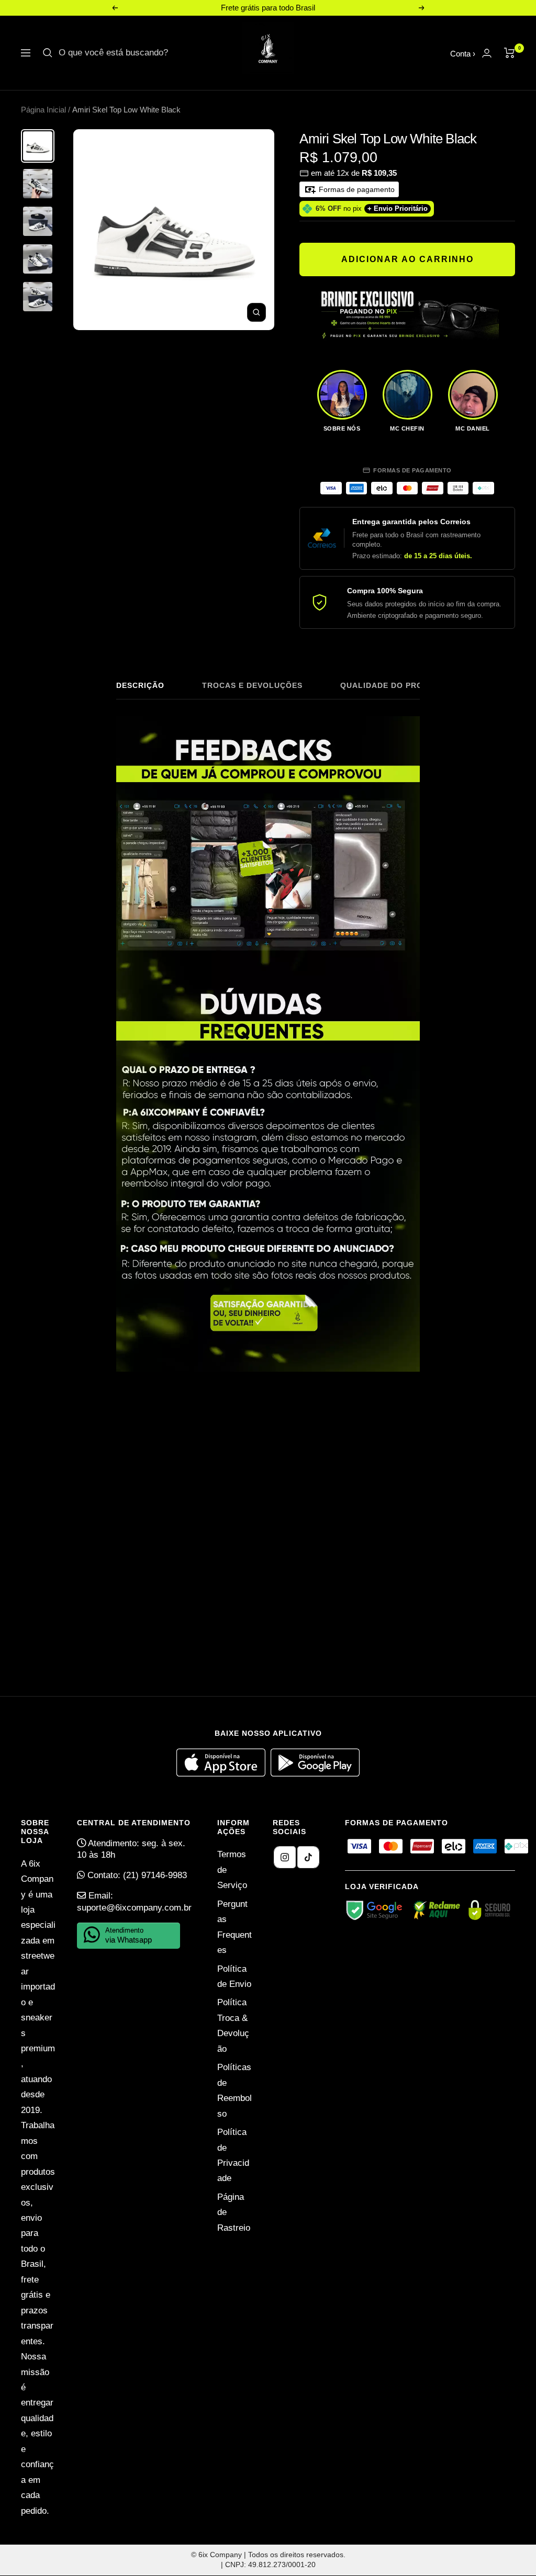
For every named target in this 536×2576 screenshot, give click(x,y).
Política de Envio (234, 1976)
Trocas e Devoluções (252, 685)
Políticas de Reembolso (234, 2090)
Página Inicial (43, 110)
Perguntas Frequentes (234, 1927)
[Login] (487, 53)
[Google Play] (315, 1774)
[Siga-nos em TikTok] (308, 1857)
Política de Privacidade (233, 2155)
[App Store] (224, 1774)
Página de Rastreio (234, 2212)
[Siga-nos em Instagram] (285, 1857)
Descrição (140, 685)
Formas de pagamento (356, 189)
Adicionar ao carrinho (407, 259)
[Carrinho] (510, 53)
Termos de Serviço (232, 1870)
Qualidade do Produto (393, 685)
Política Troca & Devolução (233, 2025)
